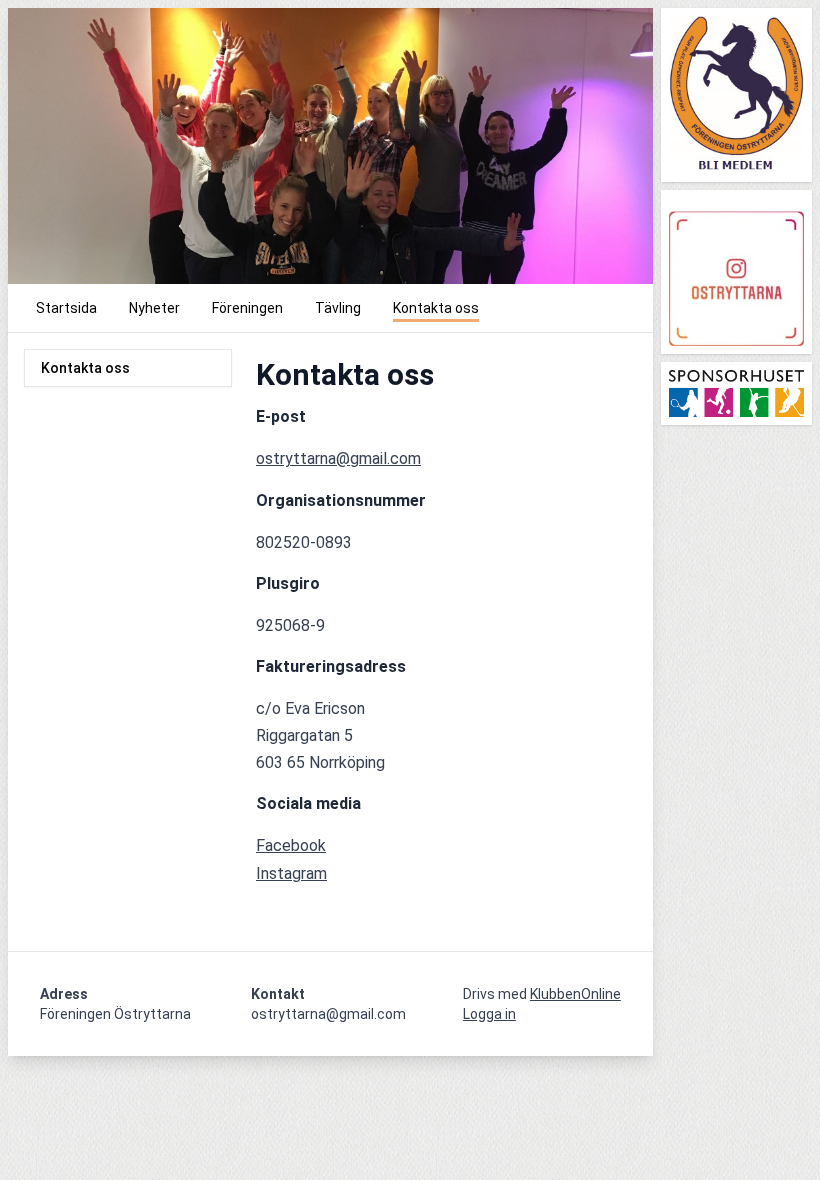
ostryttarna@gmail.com (338, 458)
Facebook (291, 845)
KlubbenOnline (575, 994)
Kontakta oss (85, 368)
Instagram (291, 873)
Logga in (489, 1014)
